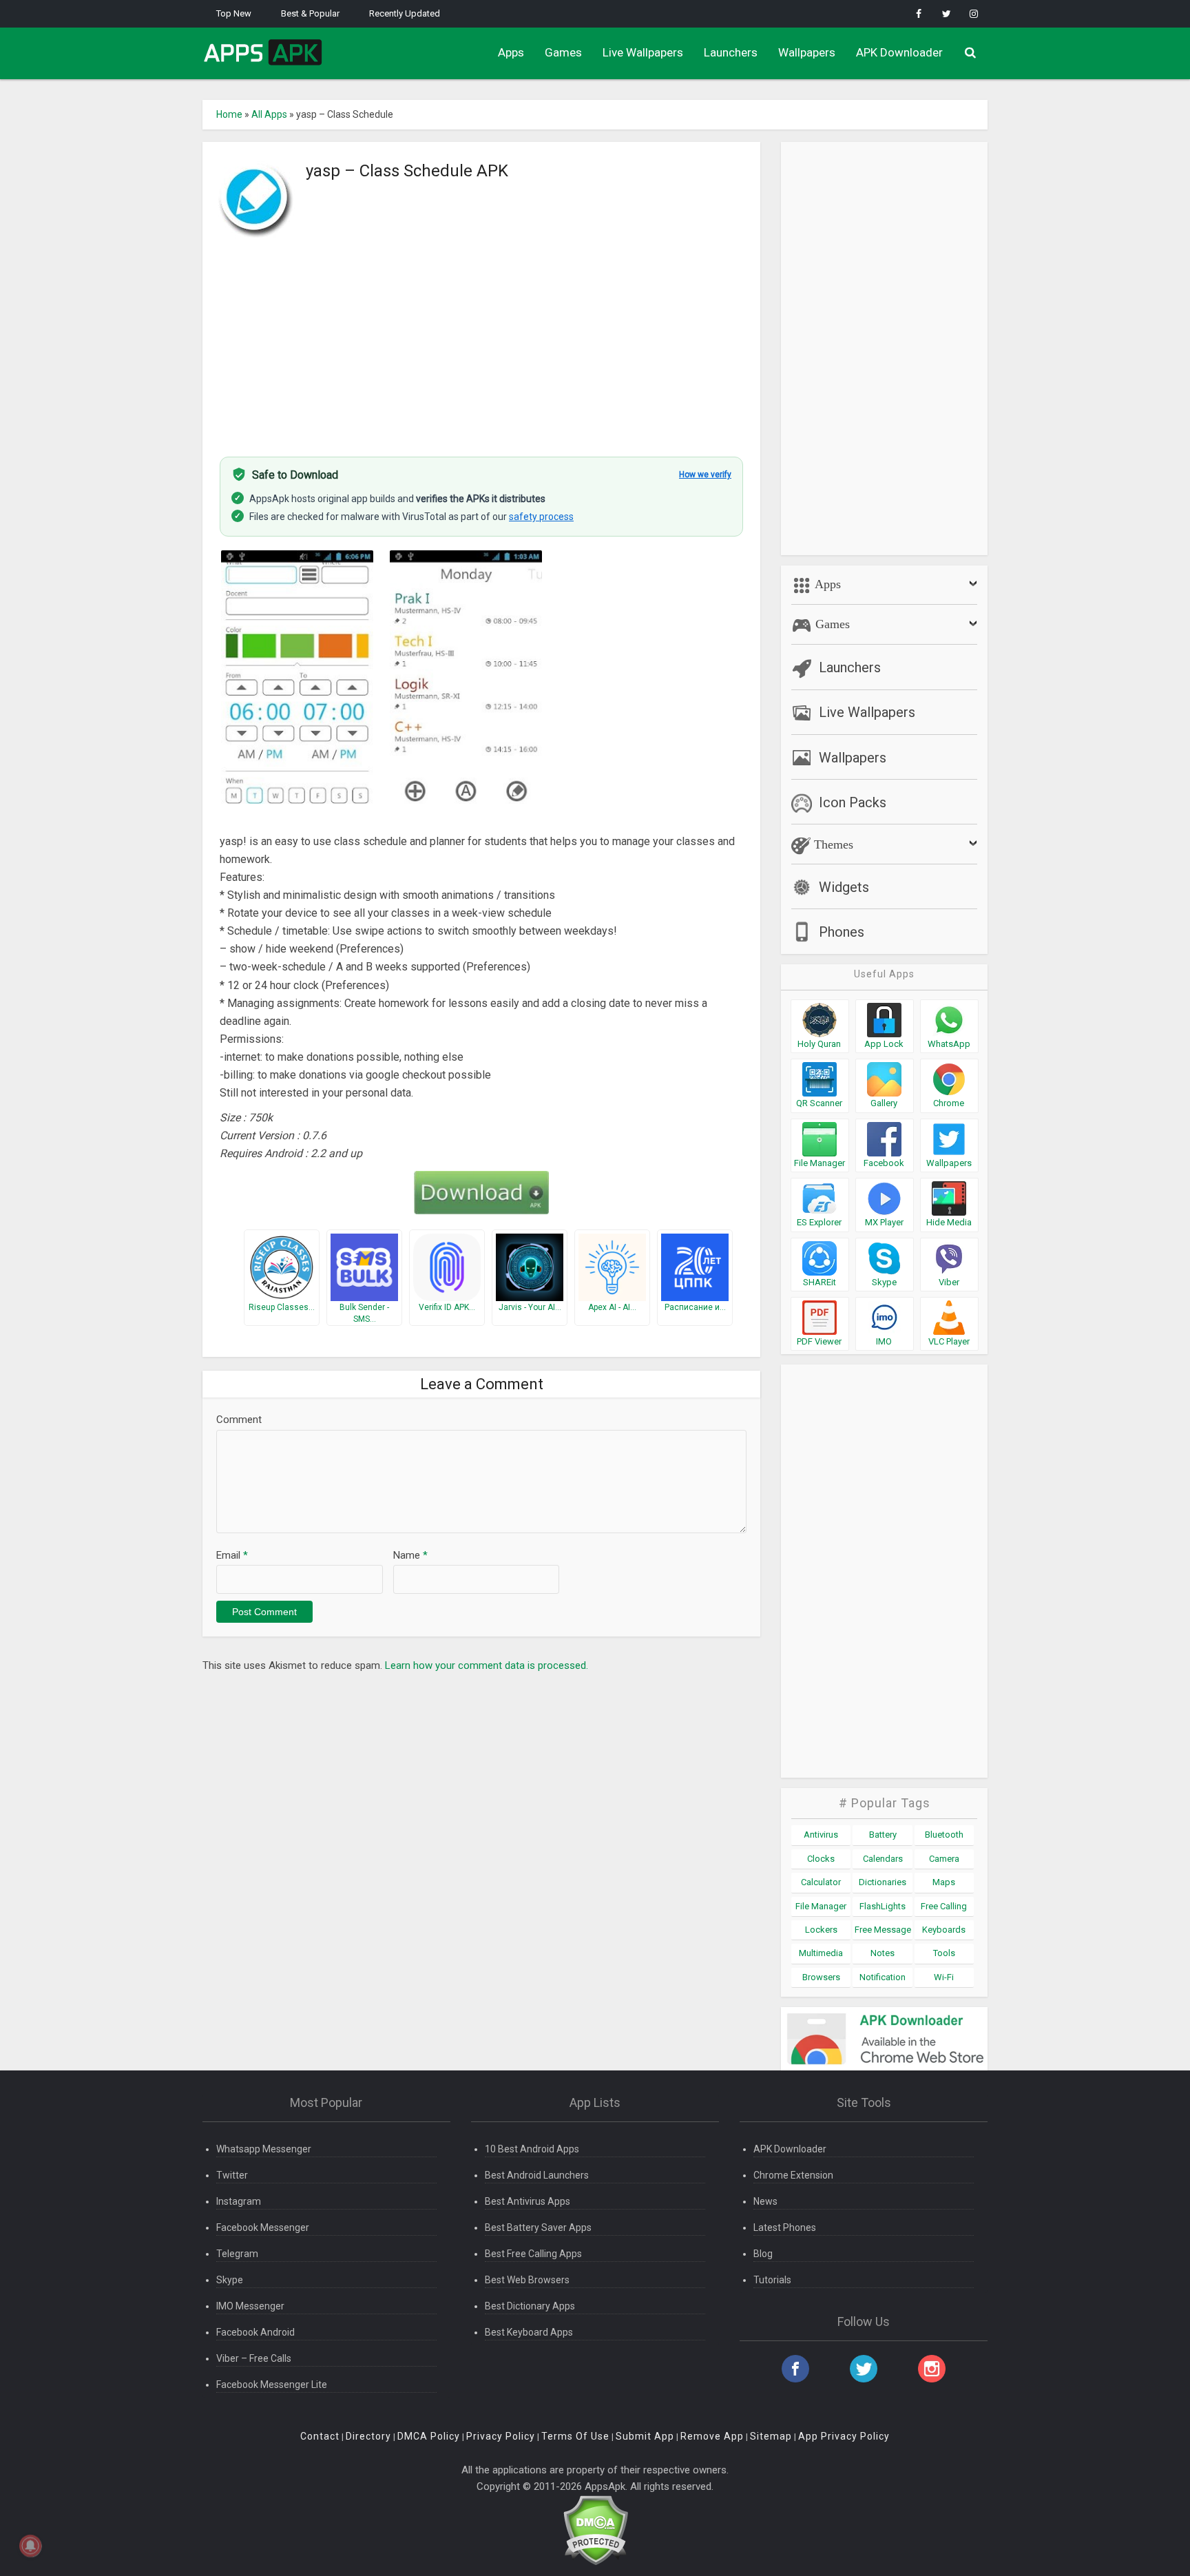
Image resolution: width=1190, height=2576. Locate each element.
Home (229, 114)
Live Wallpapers (643, 52)
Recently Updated (405, 13)
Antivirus (821, 1835)
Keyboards (944, 1930)
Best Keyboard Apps (529, 2332)
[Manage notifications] (30, 2546)
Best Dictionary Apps (530, 2306)
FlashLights (883, 1906)
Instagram (239, 2201)
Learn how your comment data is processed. (487, 1665)
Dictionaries (883, 1882)
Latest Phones (785, 2227)
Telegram (237, 2254)
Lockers (821, 1930)
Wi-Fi (944, 1977)
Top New (234, 13)
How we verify (705, 475)
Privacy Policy (501, 2436)
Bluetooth (944, 1835)
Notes (883, 1953)
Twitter (232, 2175)
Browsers (821, 1977)
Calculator (821, 1882)
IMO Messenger (250, 2306)
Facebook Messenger (263, 2227)
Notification (883, 1977)
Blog (763, 2254)
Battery (883, 1835)
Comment (239, 1420)
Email (232, 1555)
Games (563, 52)
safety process (541, 517)
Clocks (821, 1859)
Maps (944, 1882)
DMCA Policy (429, 2436)
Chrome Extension (793, 2175)
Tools (944, 1953)
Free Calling (944, 1906)
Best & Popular (310, 13)
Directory (368, 2436)
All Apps (269, 114)
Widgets (844, 887)
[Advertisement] (481, 340)
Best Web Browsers (527, 2280)
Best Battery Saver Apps (538, 2227)
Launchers (731, 52)
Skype (230, 2280)
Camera (944, 1859)
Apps (511, 52)
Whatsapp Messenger (264, 2149)
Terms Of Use (575, 2436)
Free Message (883, 1930)
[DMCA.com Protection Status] (595, 2530)
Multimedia (821, 1953)
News (765, 2201)
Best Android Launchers (537, 2175)
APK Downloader (899, 52)
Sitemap (771, 2436)
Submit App (645, 2436)
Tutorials (772, 2280)
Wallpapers (807, 52)
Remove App (712, 2436)
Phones (842, 932)
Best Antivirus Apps (528, 2201)
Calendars (883, 1859)
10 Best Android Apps (532, 2149)
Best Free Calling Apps (533, 2254)
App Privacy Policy (844, 2436)
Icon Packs (853, 802)
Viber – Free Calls (254, 2358)
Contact (320, 2436)
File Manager (821, 1906)
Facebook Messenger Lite (272, 2385)
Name (410, 1555)
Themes (832, 844)
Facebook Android (255, 2332)
